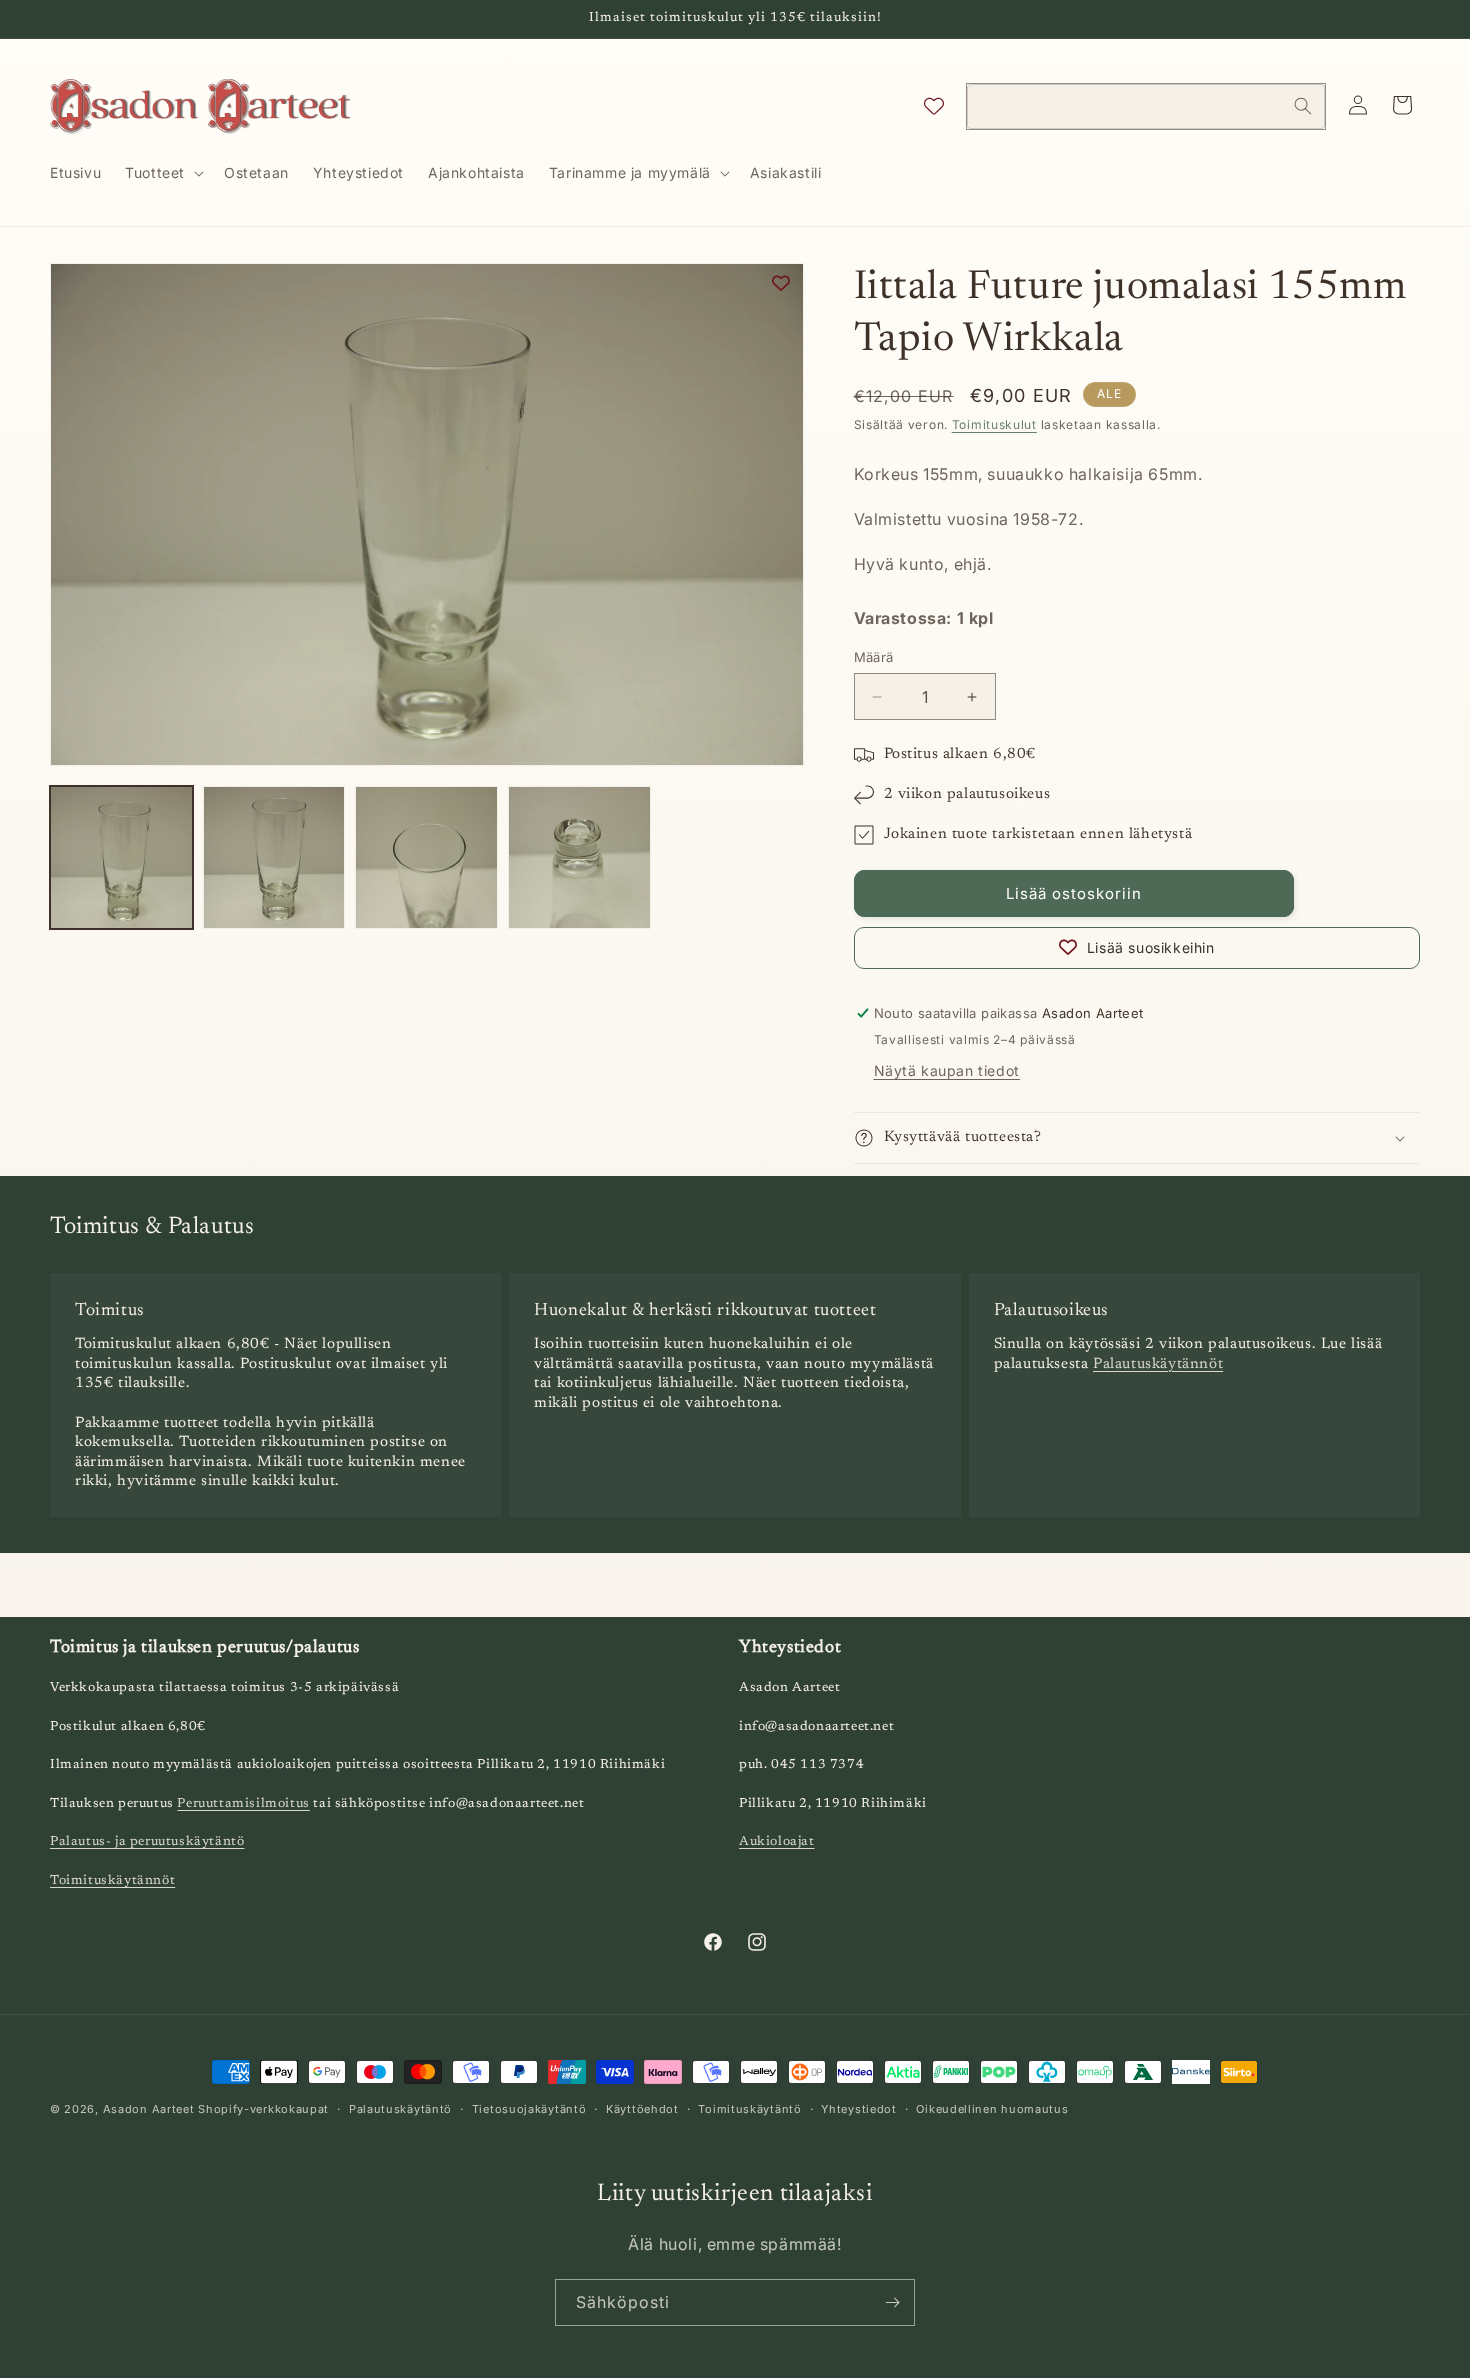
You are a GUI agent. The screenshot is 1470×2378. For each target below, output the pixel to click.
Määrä (874, 657)
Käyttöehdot (642, 2109)
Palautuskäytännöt (1158, 1364)
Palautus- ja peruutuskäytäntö (147, 1841)
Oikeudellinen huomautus (992, 2109)
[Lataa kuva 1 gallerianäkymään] (121, 857)
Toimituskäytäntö (749, 2109)
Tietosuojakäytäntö (529, 2109)
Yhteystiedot (858, 2109)
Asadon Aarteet (149, 2109)
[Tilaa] (892, 2302)
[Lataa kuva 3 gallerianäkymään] (426, 857)
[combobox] (1146, 106)
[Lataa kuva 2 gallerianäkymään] (274, 857)
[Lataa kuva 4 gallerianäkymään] (579, 857)
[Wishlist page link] (934, 106)
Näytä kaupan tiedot (947, 1070)
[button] (162, 173)
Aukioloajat (777, 1841)
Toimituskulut (994, 424)
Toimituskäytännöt (112, 1880)
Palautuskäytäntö (400, 2109)
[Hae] (1303, 106)
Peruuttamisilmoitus (243, 1803)
